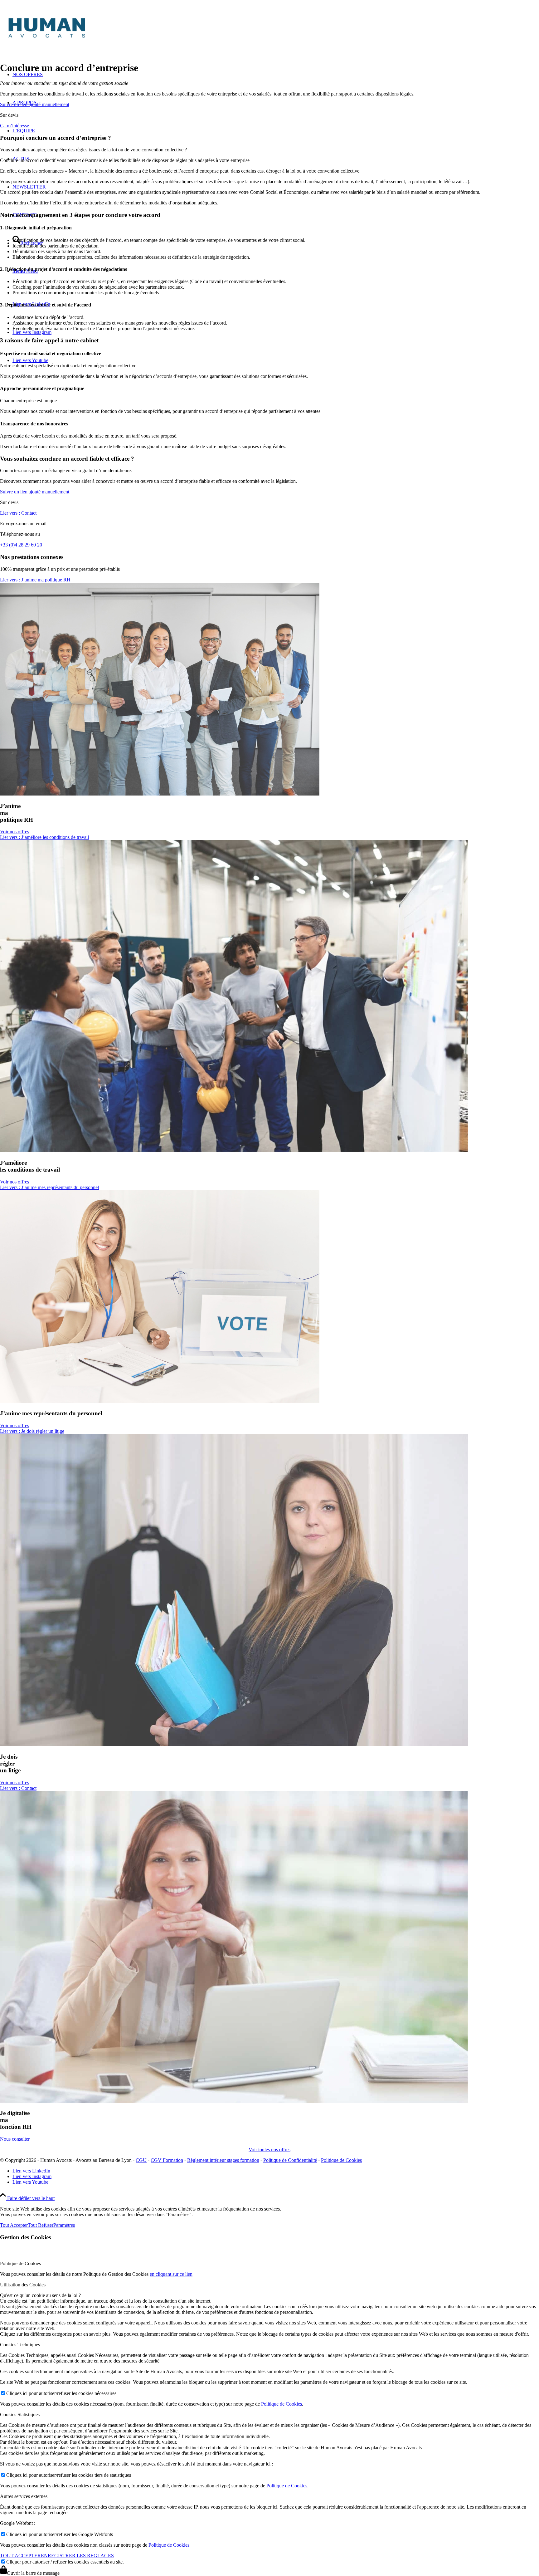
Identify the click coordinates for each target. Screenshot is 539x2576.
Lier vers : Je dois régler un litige (32, 1431)
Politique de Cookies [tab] (20, 2263)
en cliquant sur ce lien (171, 2274)
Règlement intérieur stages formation (223, 2160)
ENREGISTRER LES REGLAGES (77, 2556)
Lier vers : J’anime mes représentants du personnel (49, 1187)
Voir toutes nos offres (269, 2150)
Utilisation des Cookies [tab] (23, 2285)
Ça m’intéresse (15, 126)
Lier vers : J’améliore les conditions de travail (44, 837)
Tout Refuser (41, 2225)
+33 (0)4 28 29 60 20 (21, 545)
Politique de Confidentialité (290, 2160)
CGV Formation (167, 2160)
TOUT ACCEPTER (20, 2556)
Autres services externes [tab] (24, 2496)
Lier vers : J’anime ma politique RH (35, 580)
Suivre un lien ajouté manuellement (35, 104)
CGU (141, 2160)
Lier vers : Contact (18, 513)
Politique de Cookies (341, 2160)
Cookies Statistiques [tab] (20, 2414)
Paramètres (64, 2225)
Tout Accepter (14, 2225)
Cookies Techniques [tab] (20, 2345)
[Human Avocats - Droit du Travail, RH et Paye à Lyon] (94, 41)
